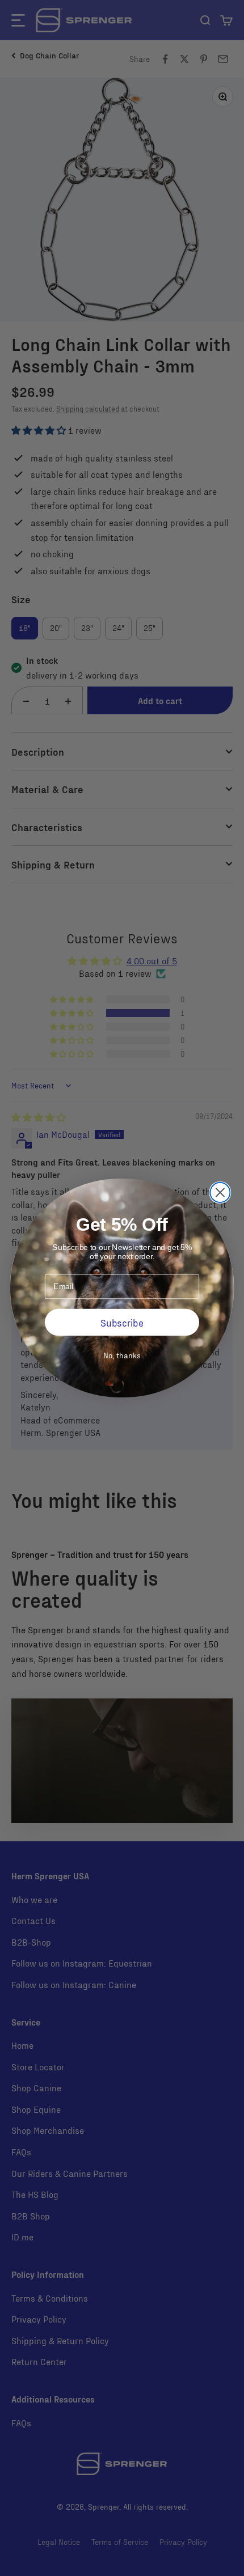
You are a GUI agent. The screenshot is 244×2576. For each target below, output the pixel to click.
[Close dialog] (220, 1192)
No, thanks (122, 1355)
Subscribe (122, 1322)
